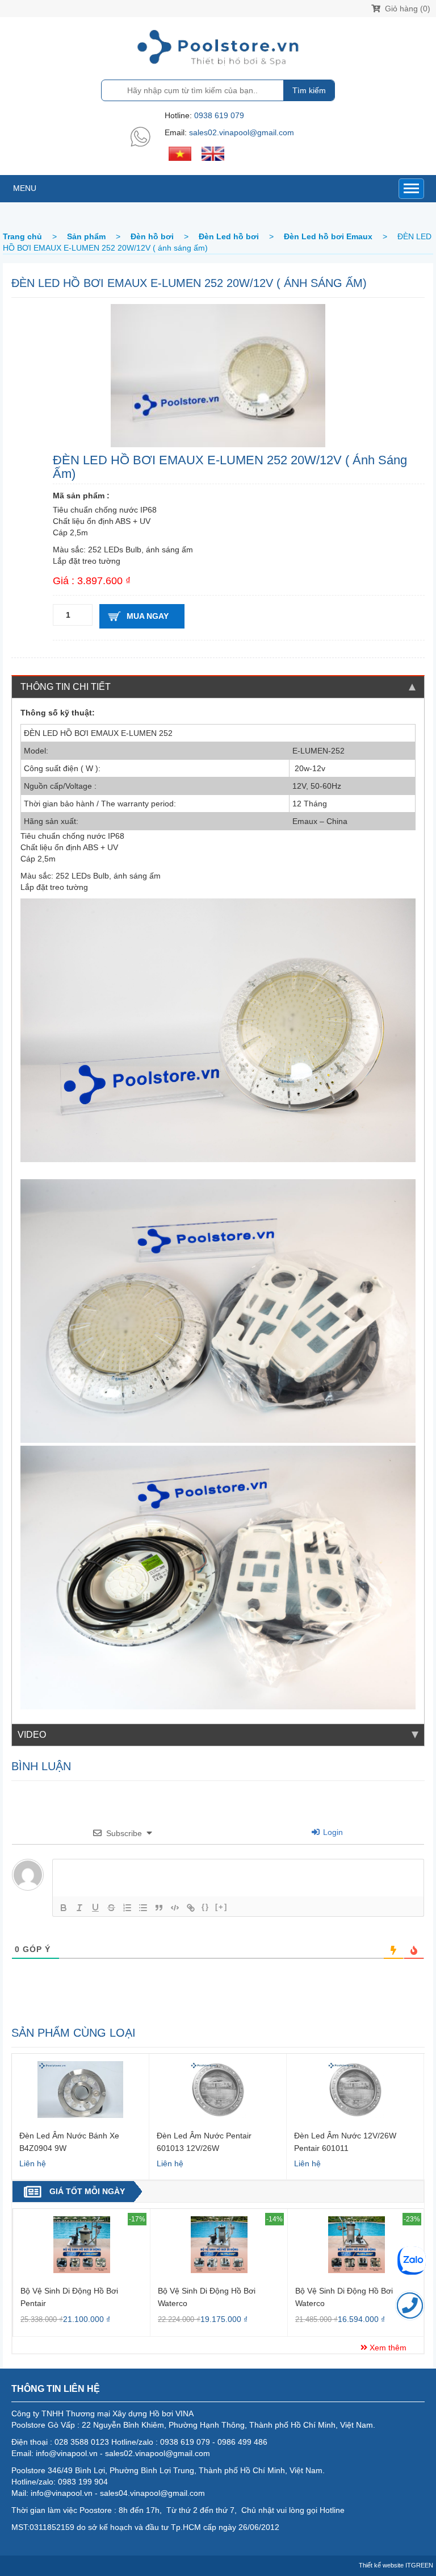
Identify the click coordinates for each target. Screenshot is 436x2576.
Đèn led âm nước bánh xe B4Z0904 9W (69, 2142)
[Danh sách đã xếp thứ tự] (127, 1908)
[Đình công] (111, 1908)
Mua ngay (148, 616)
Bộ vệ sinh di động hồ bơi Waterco (207, 2297)
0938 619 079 (219, 115)
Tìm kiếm (309, 90)
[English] (213, 153)
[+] (221, 1907)
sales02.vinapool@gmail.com (242, 132)
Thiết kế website (381, 2565)
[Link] (191, 1908)
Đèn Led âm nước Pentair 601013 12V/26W (204, 2142)
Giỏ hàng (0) (406, 9)
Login (332, 1832)
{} (206, 1907)
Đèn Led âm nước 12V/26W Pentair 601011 (345, 2142)
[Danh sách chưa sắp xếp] (143, 1908)
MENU (25, 188)
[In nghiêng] (79, 1908)
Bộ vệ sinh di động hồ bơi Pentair (69, 2297)
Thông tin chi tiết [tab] (66, 687)
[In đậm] (64, 1908)
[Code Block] (175, 1908)
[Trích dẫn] (159, 1908)
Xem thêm (387, 2348)
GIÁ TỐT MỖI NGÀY (87, 2191)
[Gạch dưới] (95, 1908)
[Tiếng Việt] (180, 153)
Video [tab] (32, 1735)
